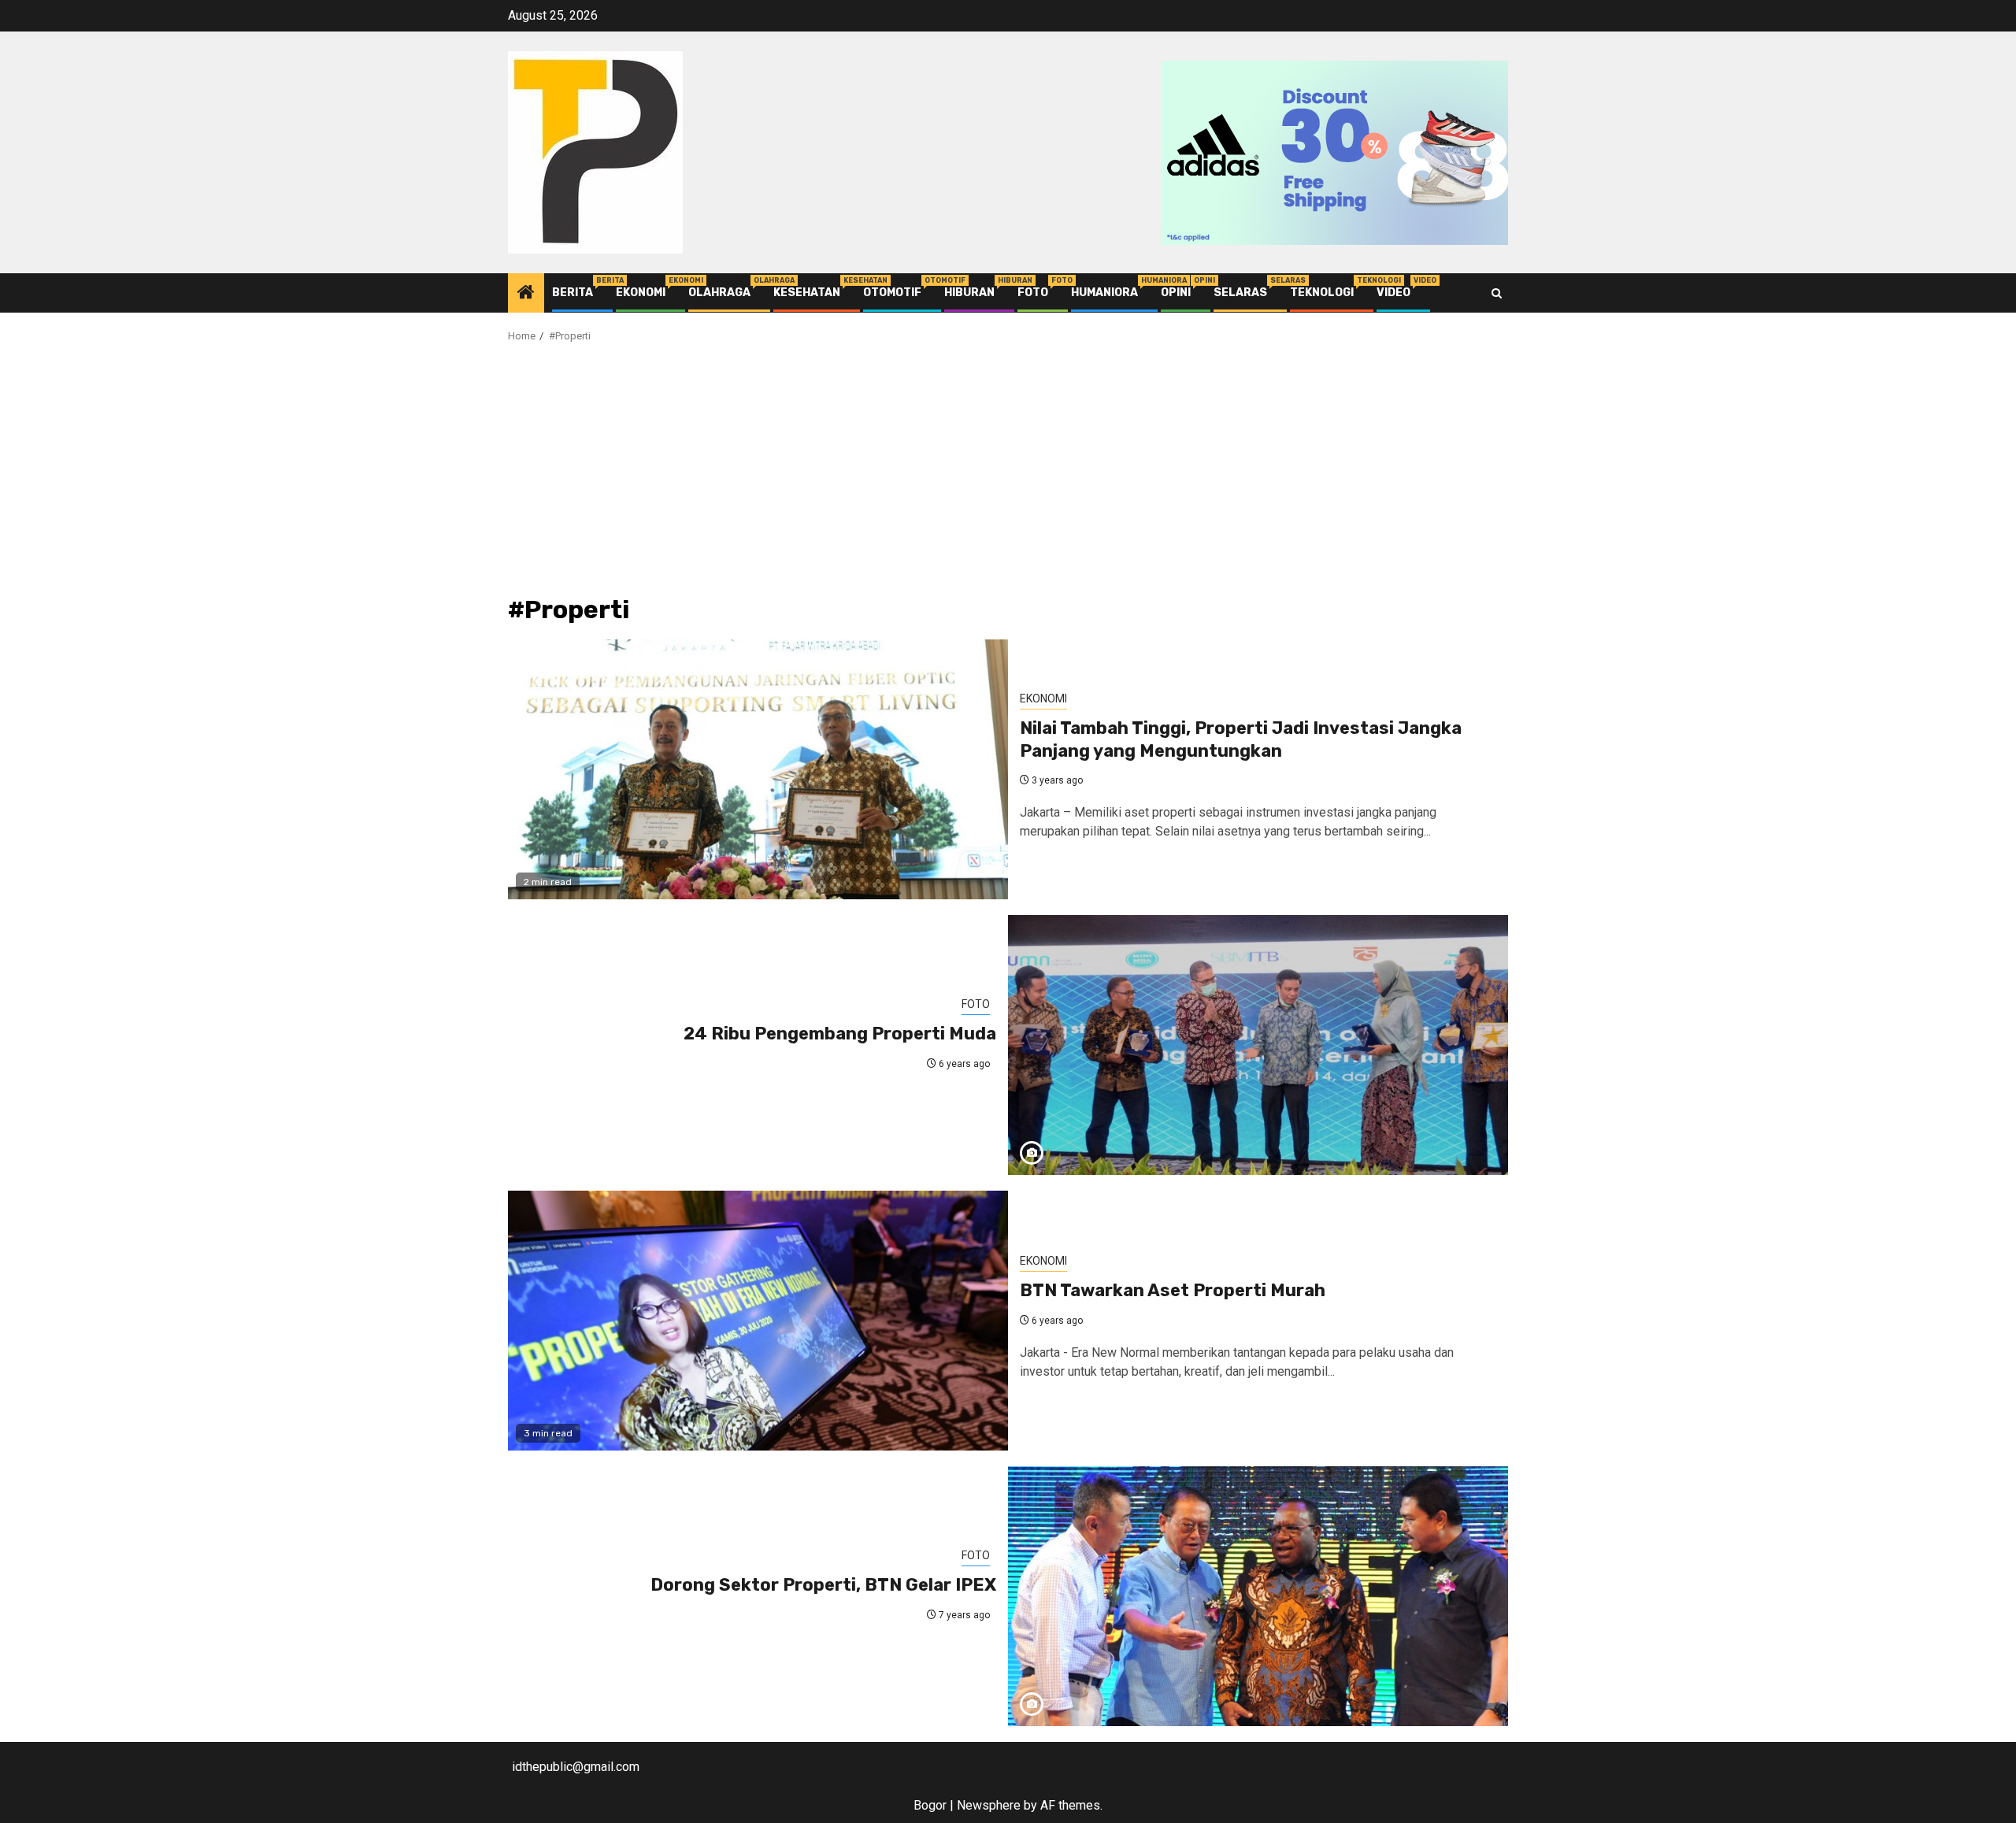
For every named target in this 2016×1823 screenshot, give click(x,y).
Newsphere (989, 1805)
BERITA (573, 293)
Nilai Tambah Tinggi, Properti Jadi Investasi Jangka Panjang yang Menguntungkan (1241, 739)
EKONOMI (641, 293)
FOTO (1033, 293)
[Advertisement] (1008, 478)
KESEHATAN (807, 293)
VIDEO (1393, 293)
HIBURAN (969, 293)
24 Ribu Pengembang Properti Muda (840, 1034)
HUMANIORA (1104, 293)
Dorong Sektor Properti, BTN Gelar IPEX (823, 1585)
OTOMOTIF (892, 293)
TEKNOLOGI (1322, 293)
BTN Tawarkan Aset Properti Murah (1173, 1290)
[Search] (1497, 293)
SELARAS (1240, 293)
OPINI (1176, 293)
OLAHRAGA (719, 293)
